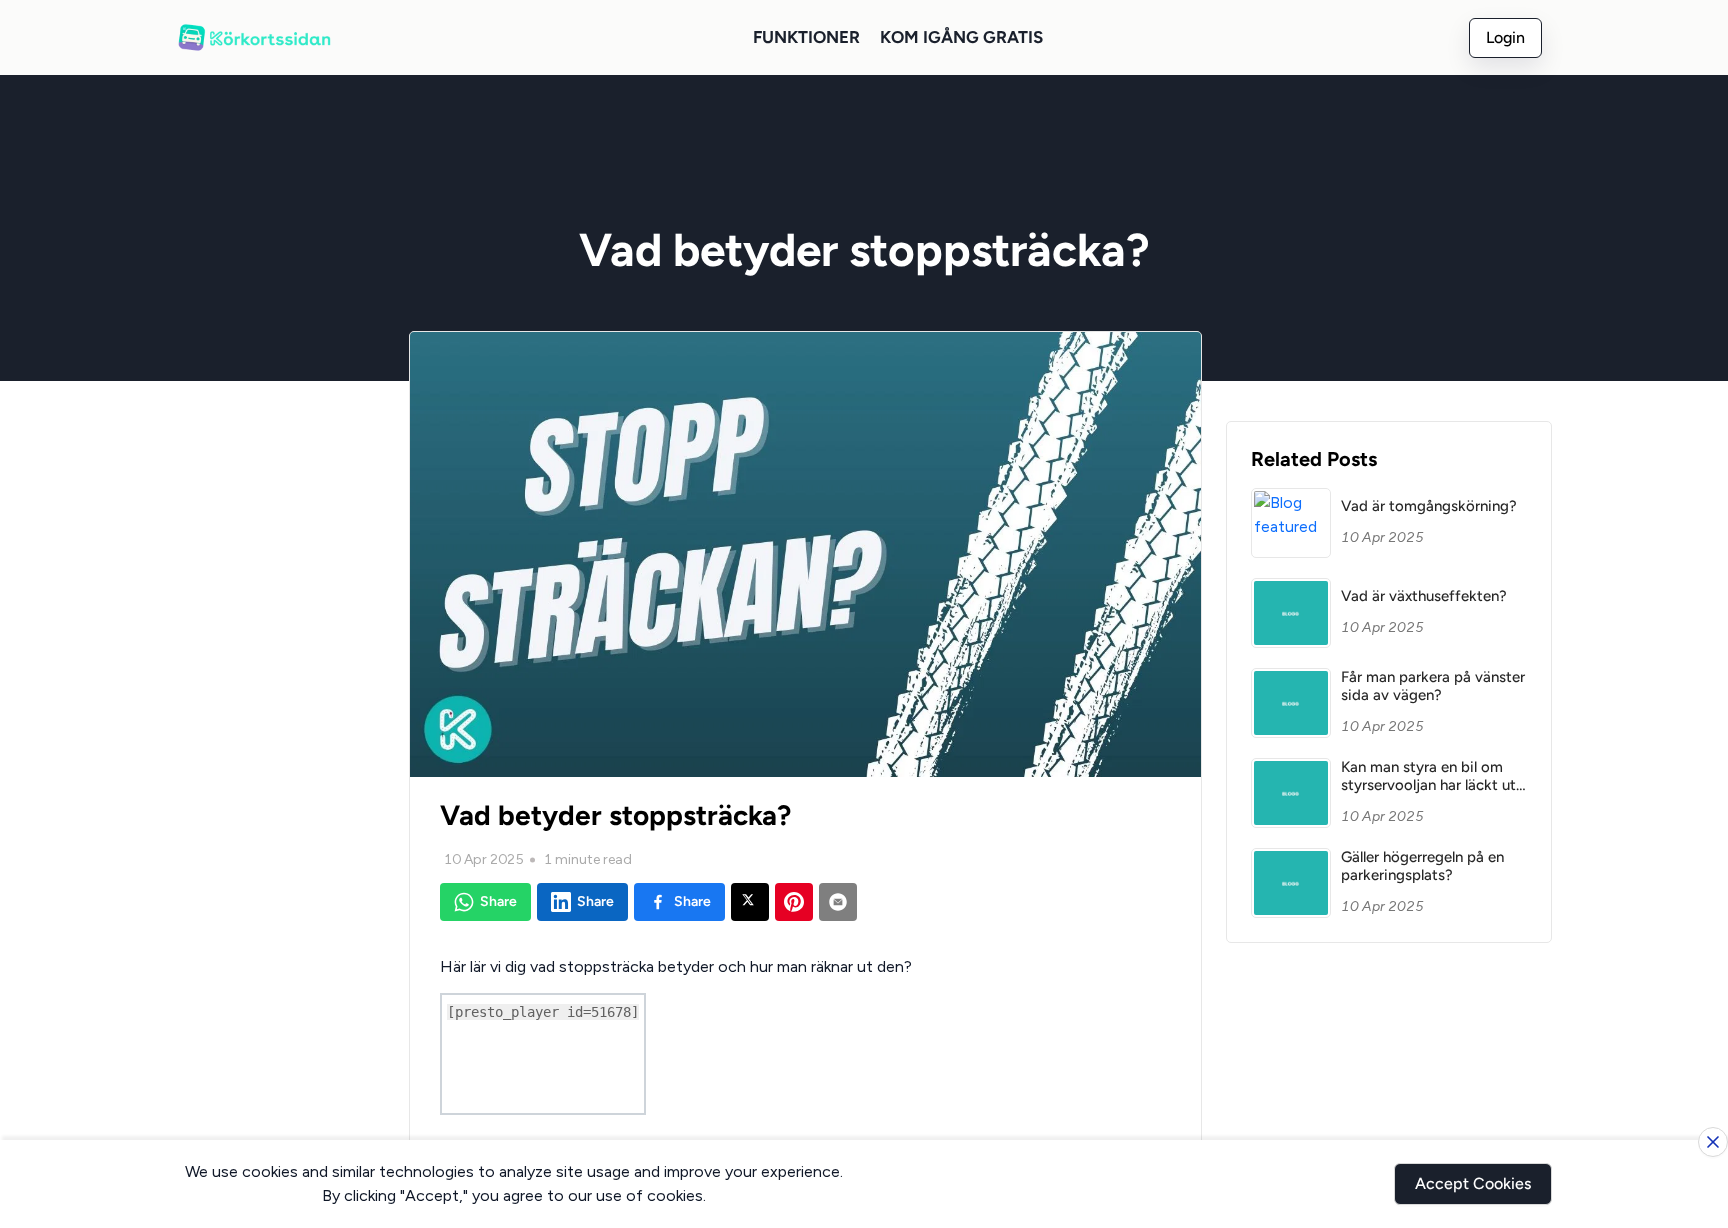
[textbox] (805, 1034)
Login (1505, 37)
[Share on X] (750, 902)
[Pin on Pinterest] (794, 902)
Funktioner (806, 37)
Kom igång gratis (961, 37)
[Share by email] (838, 902)
